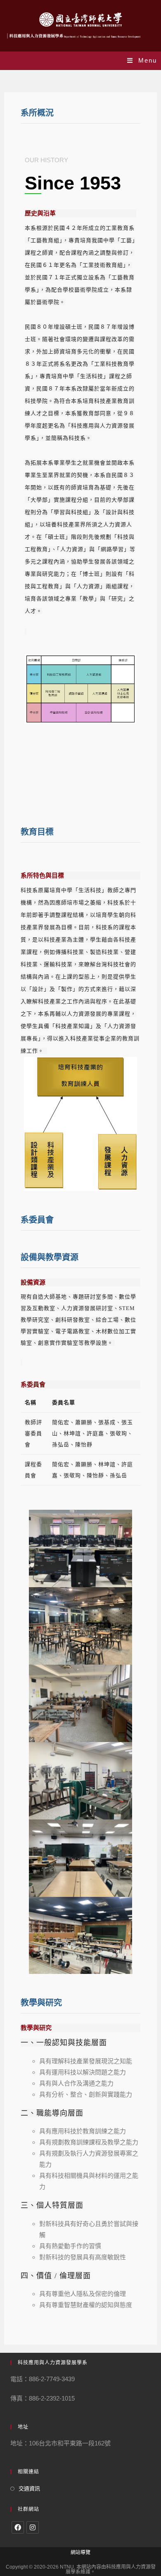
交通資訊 (29, 2488)
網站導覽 (80, 2553)
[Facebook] (18, 2527)
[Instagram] (33, 2527)
